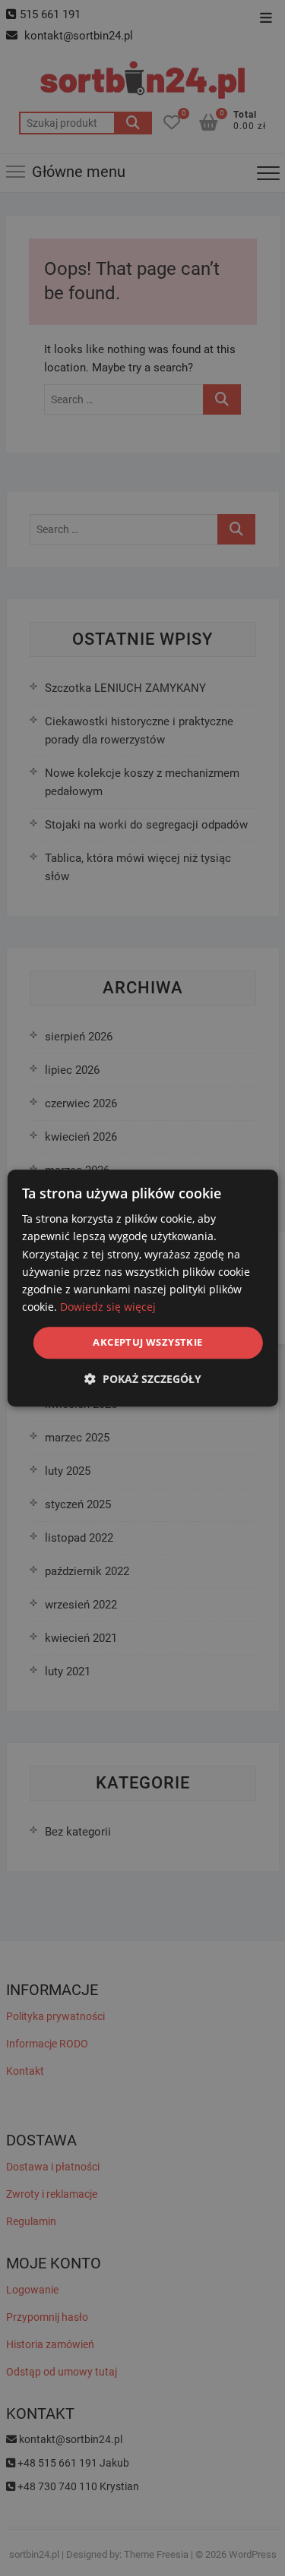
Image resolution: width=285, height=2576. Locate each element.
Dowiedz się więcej (108, 1307)
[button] (143, 1379)
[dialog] (142, 1288)
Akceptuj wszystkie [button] (147, 1342)
